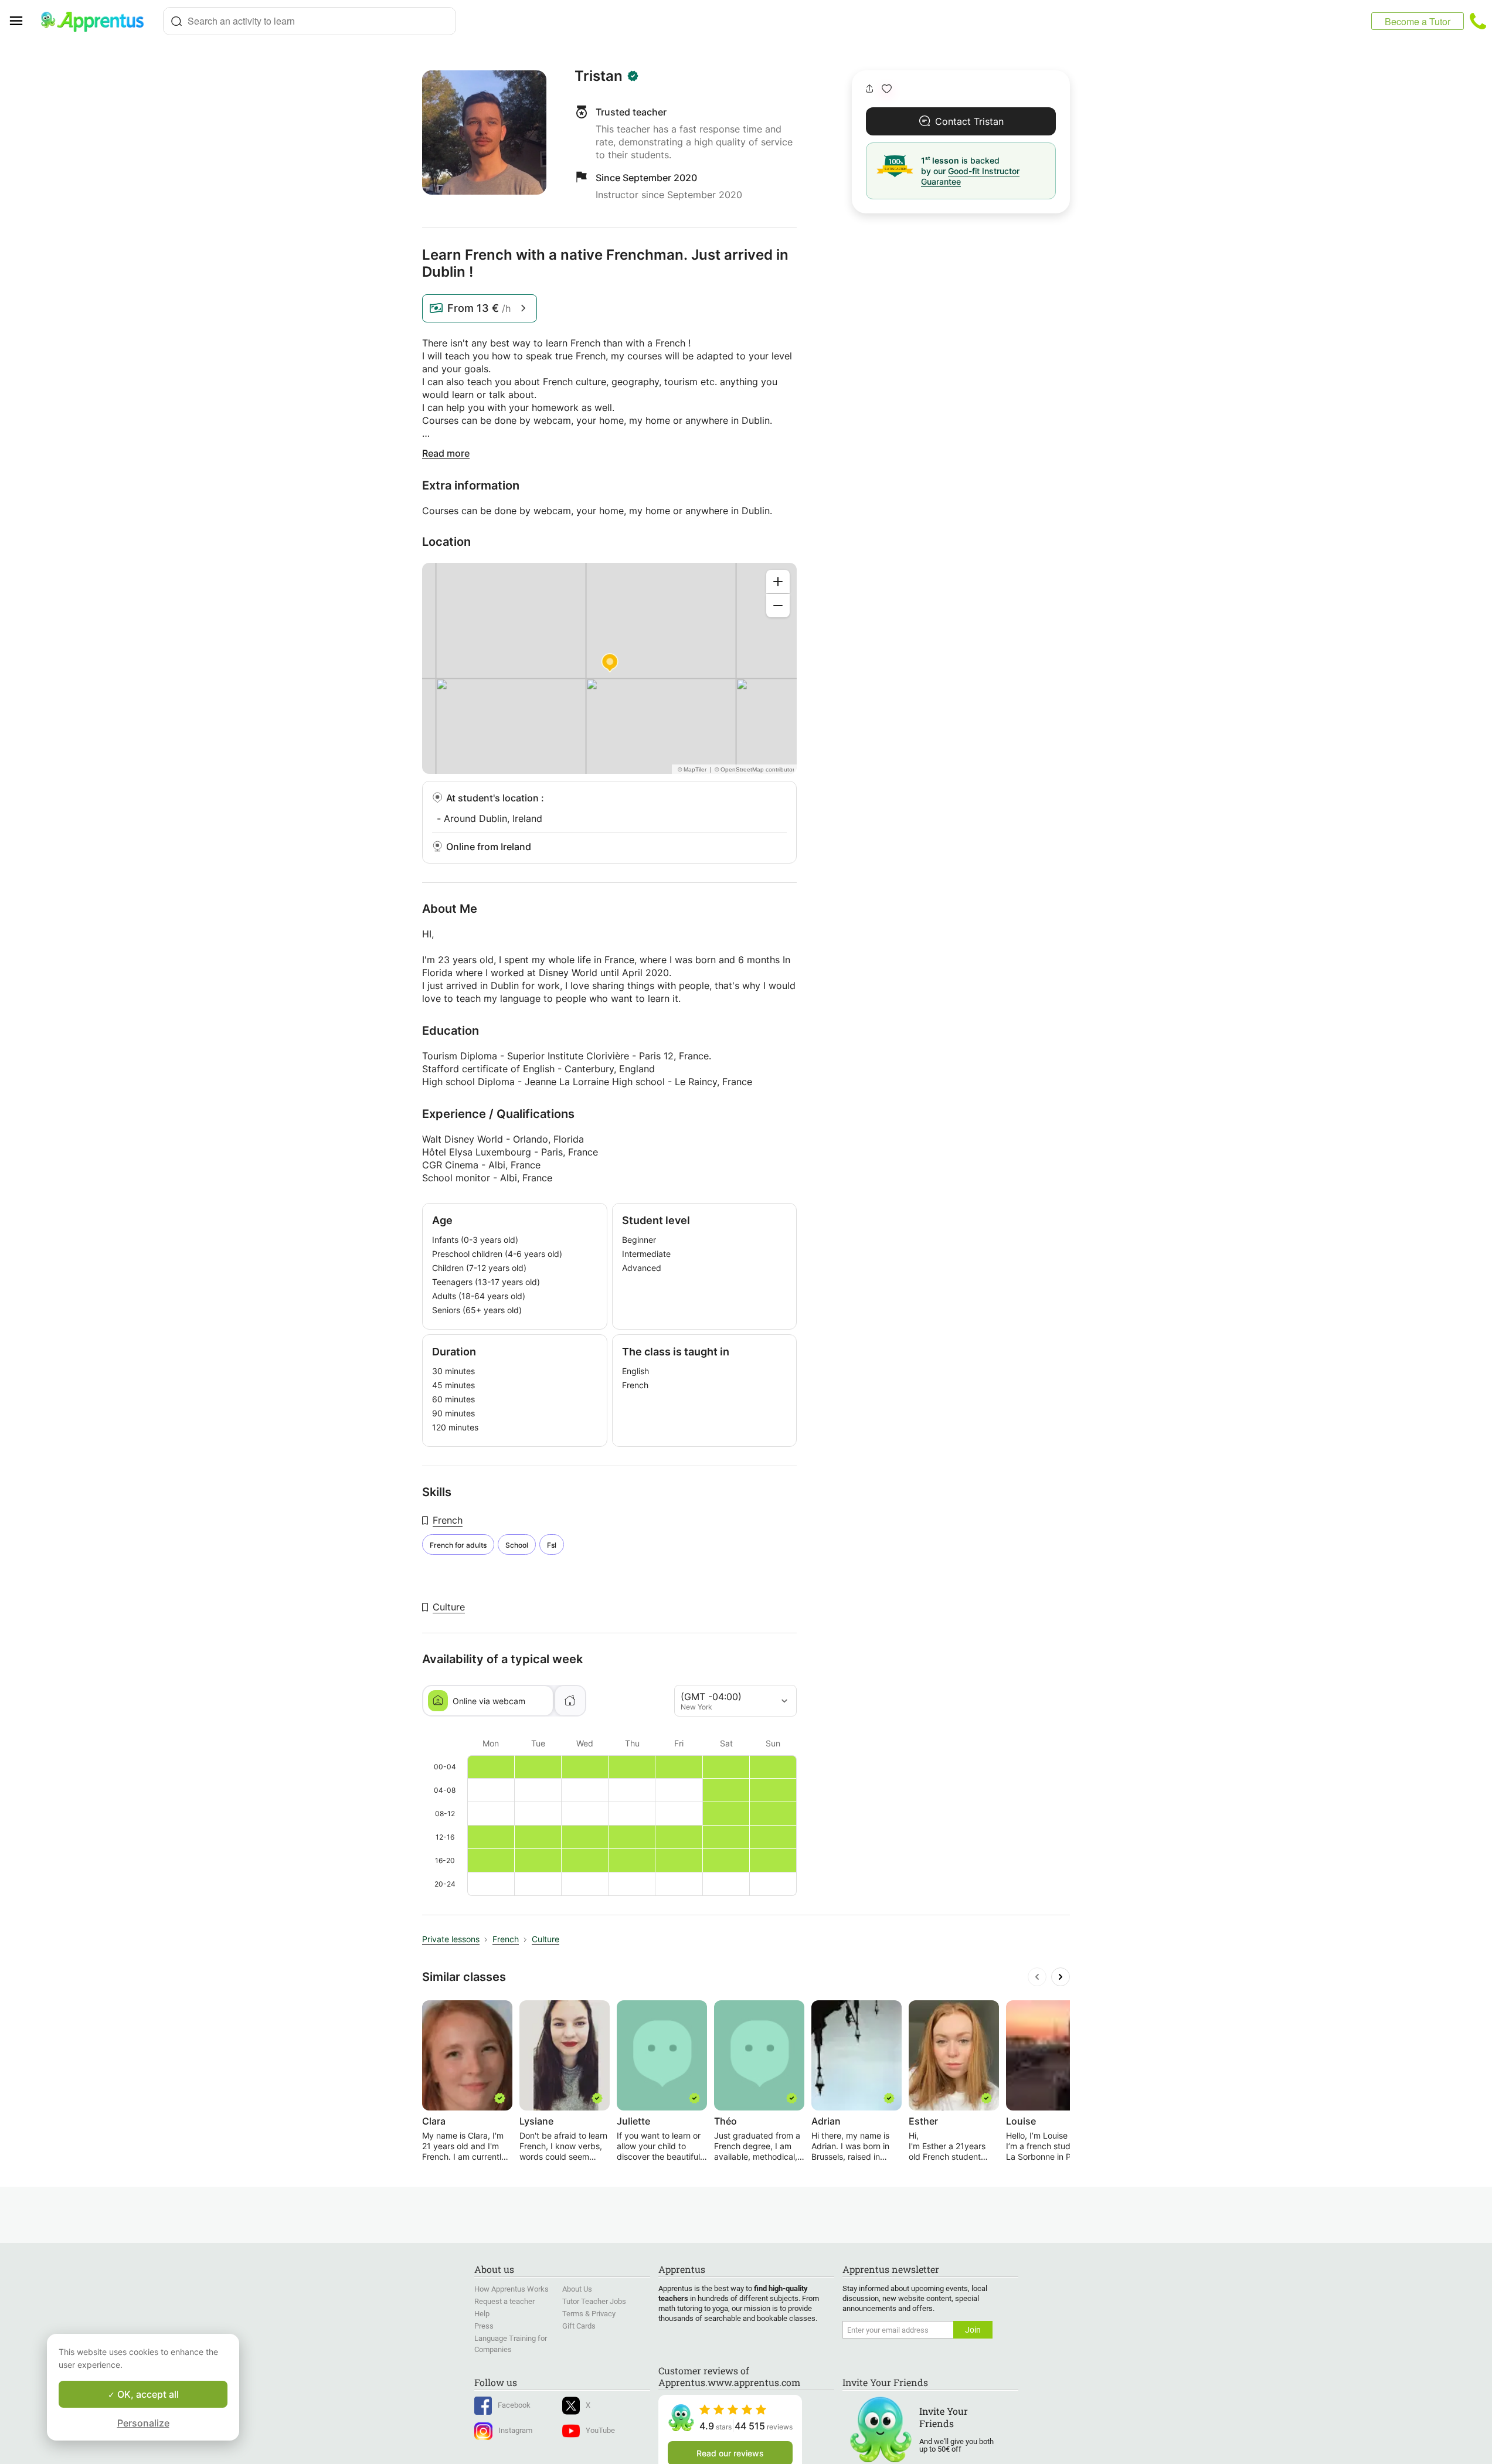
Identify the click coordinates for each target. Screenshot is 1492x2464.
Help (482, 2314)
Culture (449, 1607)
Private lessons (451, 1939)
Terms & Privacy (589, 2314)
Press (484, 2326)
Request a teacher (504, 2301)
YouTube (600, 2430)
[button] (887, 89)
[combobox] (310, 21)
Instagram (515, 2430)
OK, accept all (147, 2394)
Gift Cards (579, 2326)
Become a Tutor (1418, 21)
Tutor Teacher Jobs (594, 2301)
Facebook (514, 2405)
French (448, 1520)
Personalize (143, 2423)
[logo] (97, 21)
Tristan (599, 76)
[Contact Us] (1478, 21)
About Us (577, 2289)
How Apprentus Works (512, 2289)
